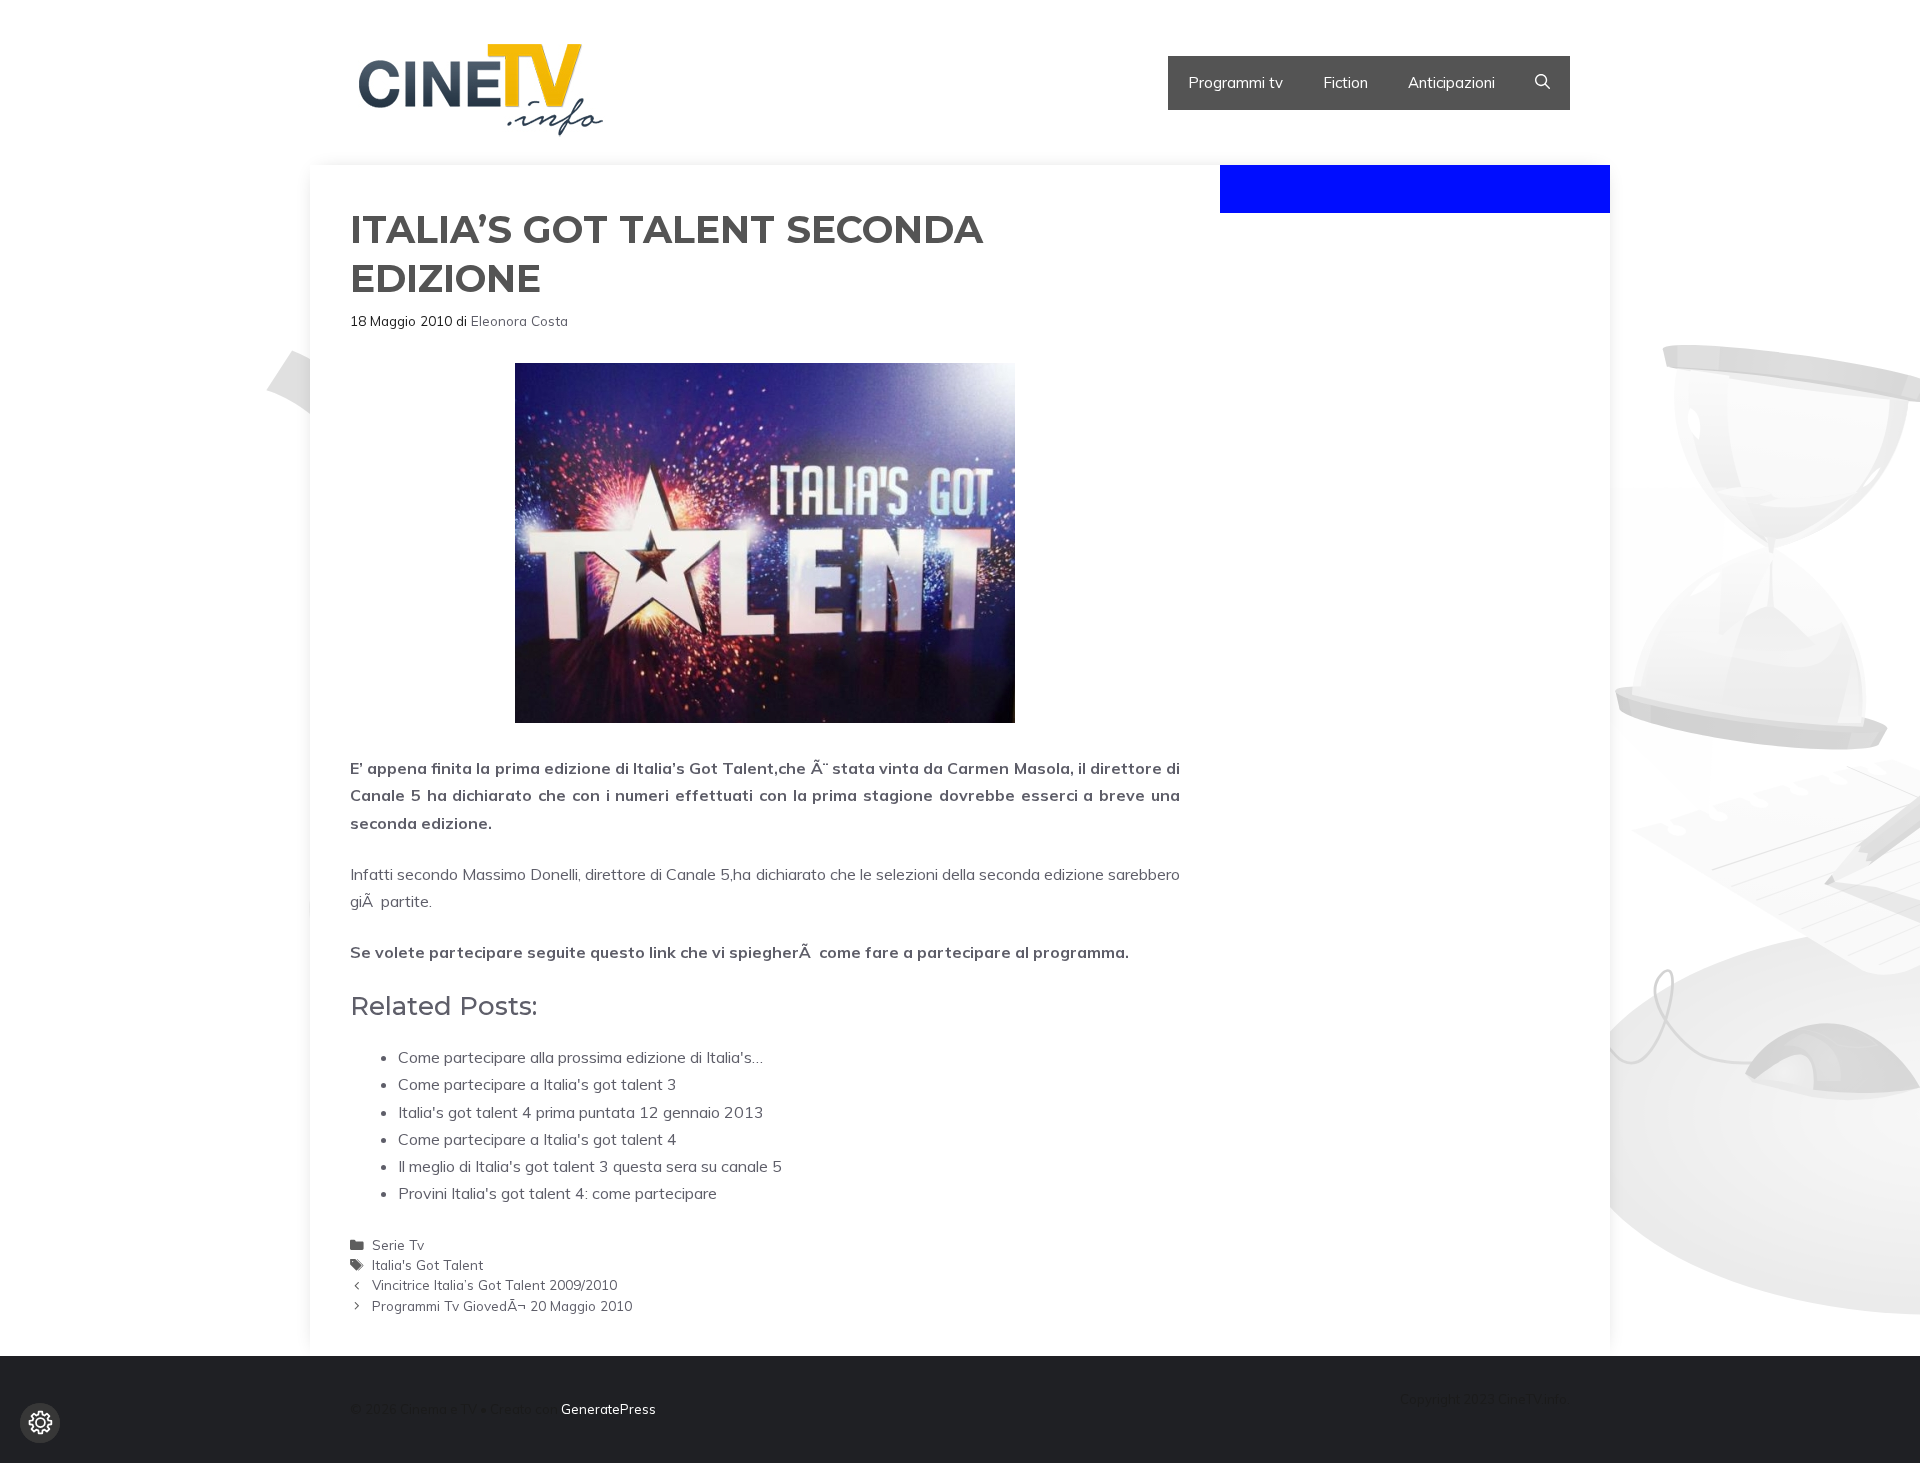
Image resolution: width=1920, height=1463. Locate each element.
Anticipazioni (1451, 82)
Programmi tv (1235, 82)
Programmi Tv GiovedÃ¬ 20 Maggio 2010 (502, 1305)
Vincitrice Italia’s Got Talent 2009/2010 (494, 1284)
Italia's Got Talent (427, 1264)
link (660, 952)
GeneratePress (608, 1409)
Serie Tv (398, 1244)
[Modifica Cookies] (40, 1423)
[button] (1542, 83)
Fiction (1345, 82)
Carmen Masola (1008, 768)
